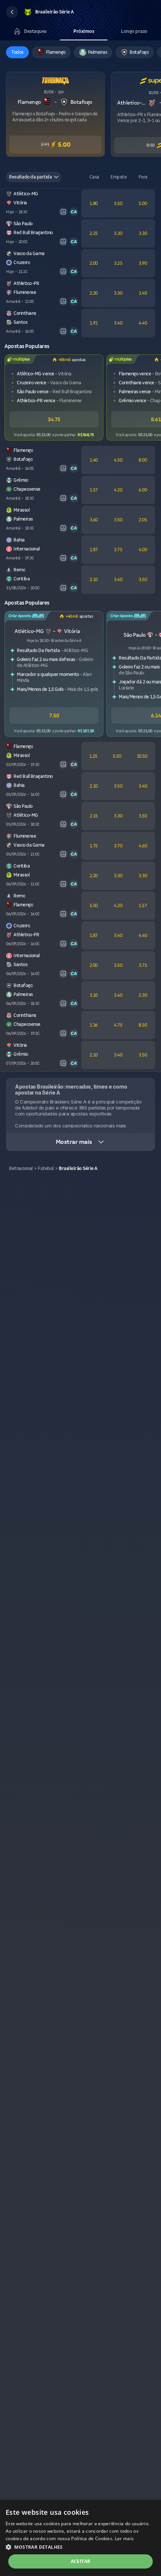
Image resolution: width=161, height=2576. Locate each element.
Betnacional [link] (21, 1168)
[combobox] (34, 177)
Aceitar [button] (81, 2561)
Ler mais (124, 2538)
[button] (12, 12)
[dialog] (80, 2538)
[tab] (30, 31)
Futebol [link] (46, 1168)
